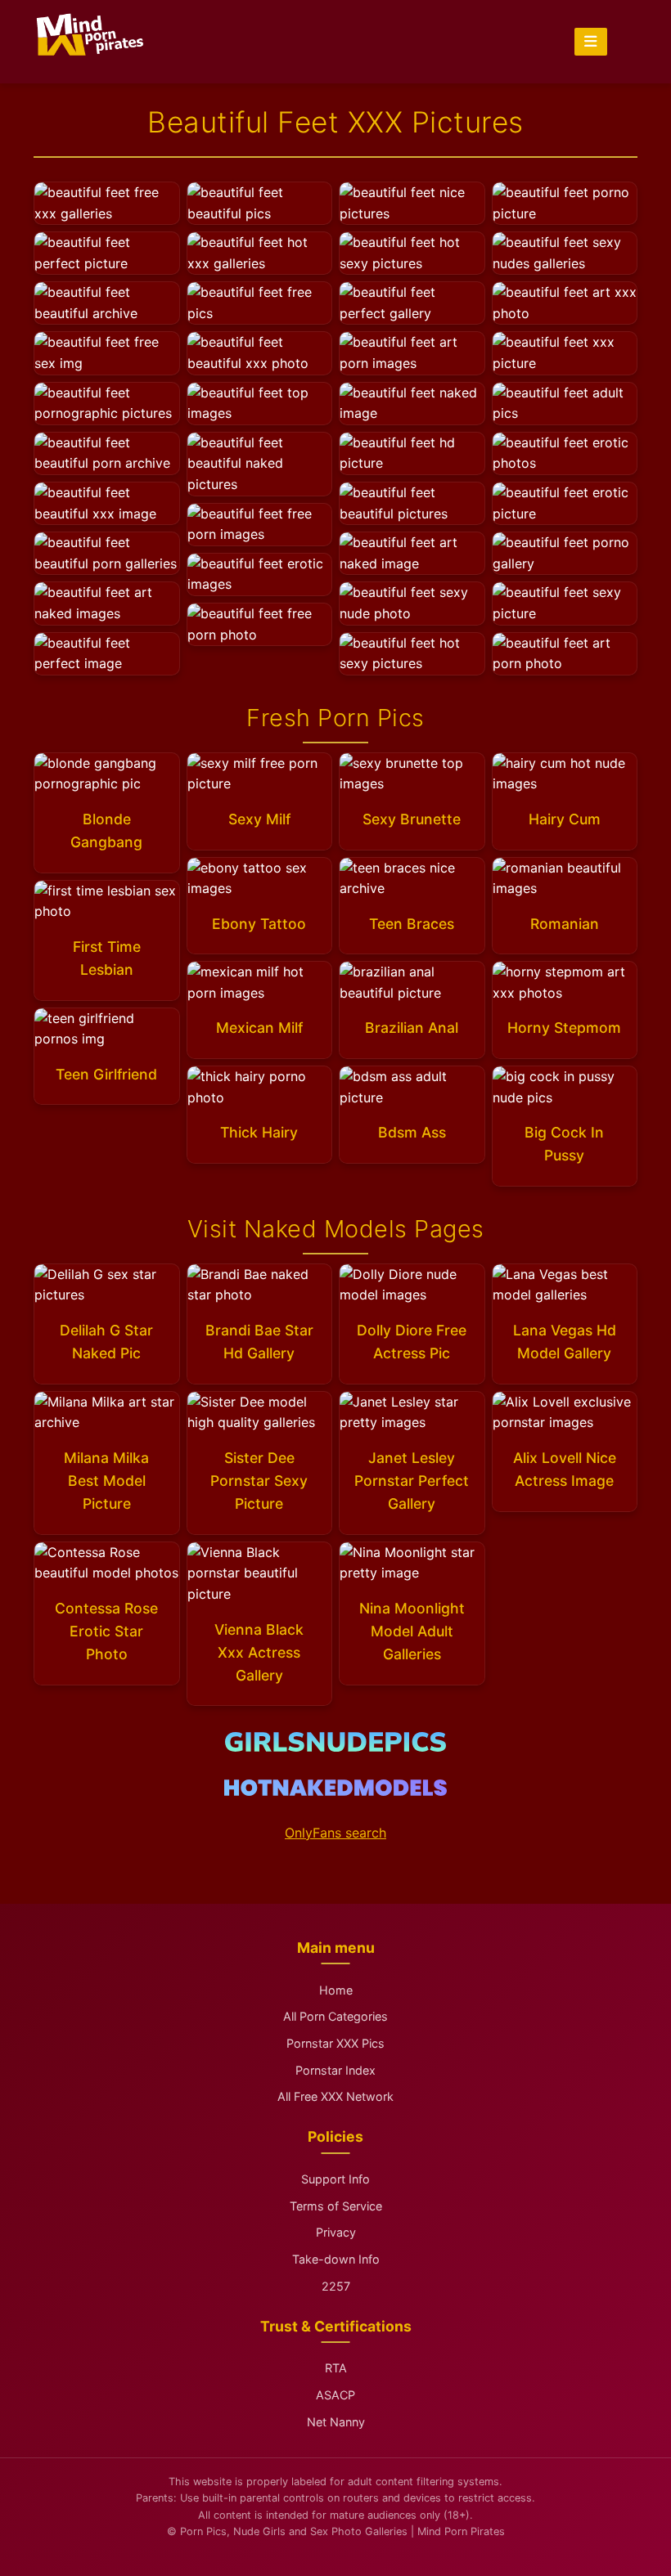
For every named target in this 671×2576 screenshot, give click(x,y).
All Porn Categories (335, 2016)
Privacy (336, 2232)
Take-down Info (336, 2259)
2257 (336, 2286)
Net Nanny (336, 2422)
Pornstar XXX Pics (335, 2043)
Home (336, 1990)
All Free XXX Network (335, 2096)
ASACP (335, 2395)
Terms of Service (336, 2206)
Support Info (335, 2179)
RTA (336, 2368)
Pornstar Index (335, 2070)
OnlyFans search (335, 1833)
